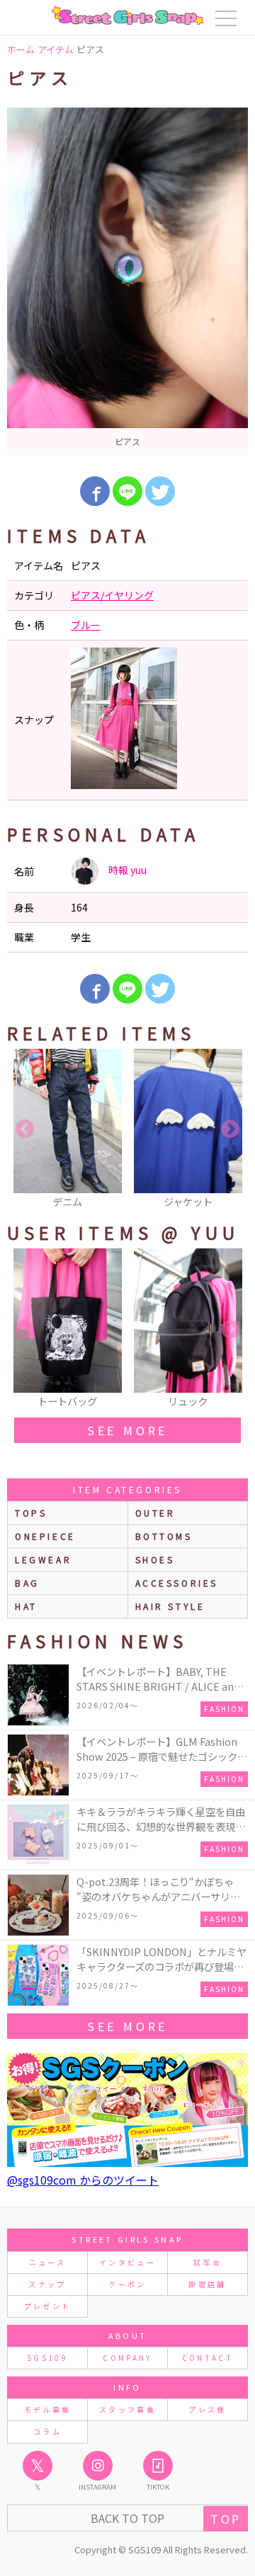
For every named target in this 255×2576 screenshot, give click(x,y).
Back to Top (127, 2518)
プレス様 (207, 2409)
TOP (226, 2519)
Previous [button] (25, 1129)
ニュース (47, 2262)
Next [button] (230, 1129)
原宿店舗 (207, 2284)
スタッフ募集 (127, 2409)
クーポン (127, 2284)
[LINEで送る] (127, 491)
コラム (47, 2431)
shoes (155, 1559)
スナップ (47, 2284)
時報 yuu (126, 870)
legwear (43, 1559)
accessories (177, 1583)
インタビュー (127, 2262)
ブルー (86, 625)
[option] (127, 281)
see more (127, 1430)
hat (26, 1606)
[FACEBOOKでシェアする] (95, 491)
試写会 (208, 2262)
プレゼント (48, 2306)
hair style (170, 1606)
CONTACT (208, 2358)
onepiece (45, 1536)
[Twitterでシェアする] (160, 491)
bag (27, 1583)
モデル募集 (48, 2409)
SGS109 (47, 2358)
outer (155, 1513)
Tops (31, 1513)
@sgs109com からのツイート (83, 2180)
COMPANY (127, 2358)
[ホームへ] (127, 16)
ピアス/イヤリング (112, 595)
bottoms (164, 1536)
